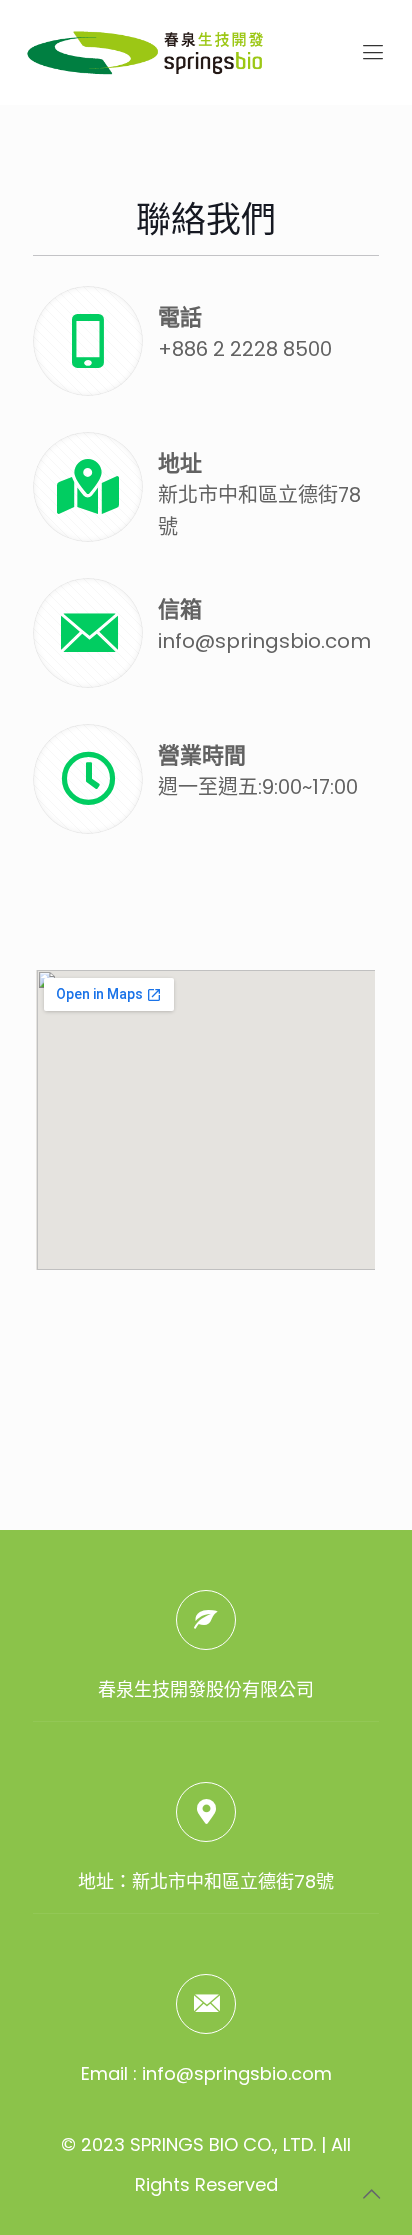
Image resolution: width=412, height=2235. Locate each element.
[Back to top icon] (371, 2194)
